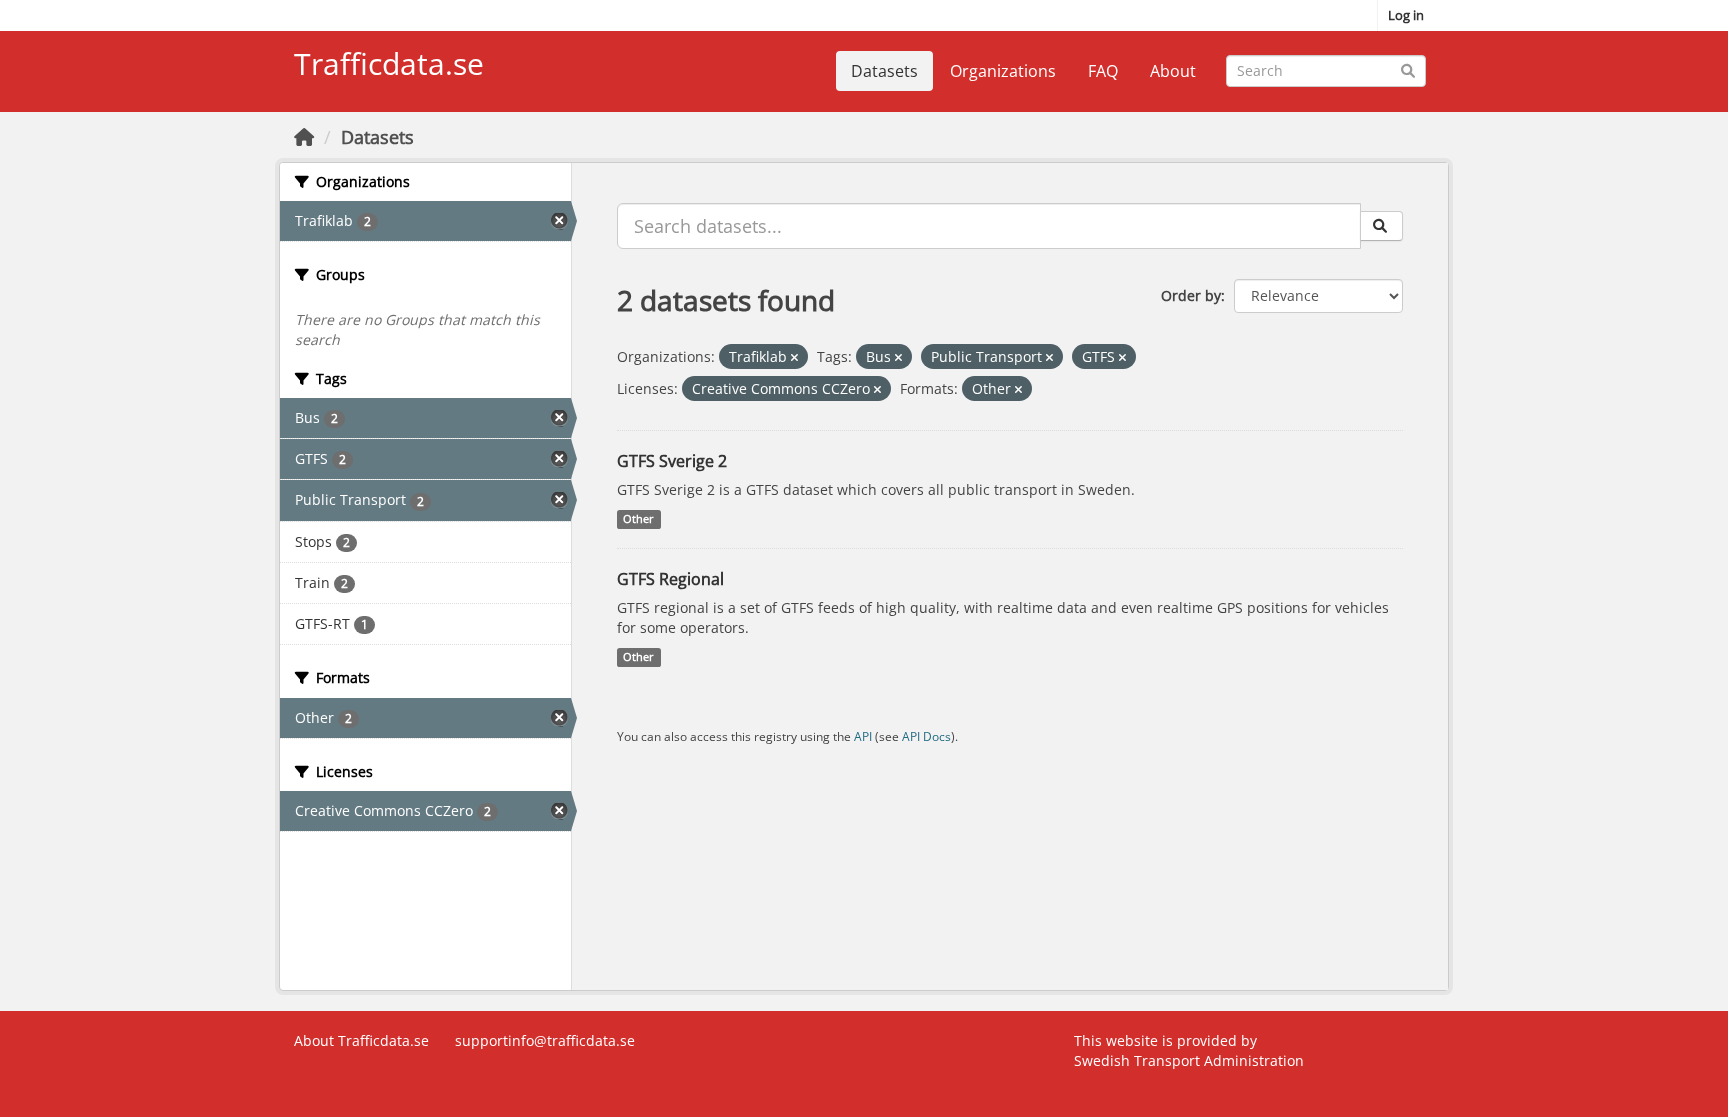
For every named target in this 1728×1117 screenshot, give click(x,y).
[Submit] (1407, 69)
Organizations (1003, 71)
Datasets (884, 71)
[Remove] (794, 357)
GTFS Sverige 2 (672, 461)
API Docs (926, 736)
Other (638, 519)
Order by (1191, 295)
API (863, 736)
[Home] (304, 137)
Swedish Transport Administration (1189, 1060)
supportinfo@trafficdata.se (545, 1040)
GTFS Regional (670, 579)
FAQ (1103, 71)
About (1173, 71)
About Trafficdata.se (361, 1040)
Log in (1406, 15)
